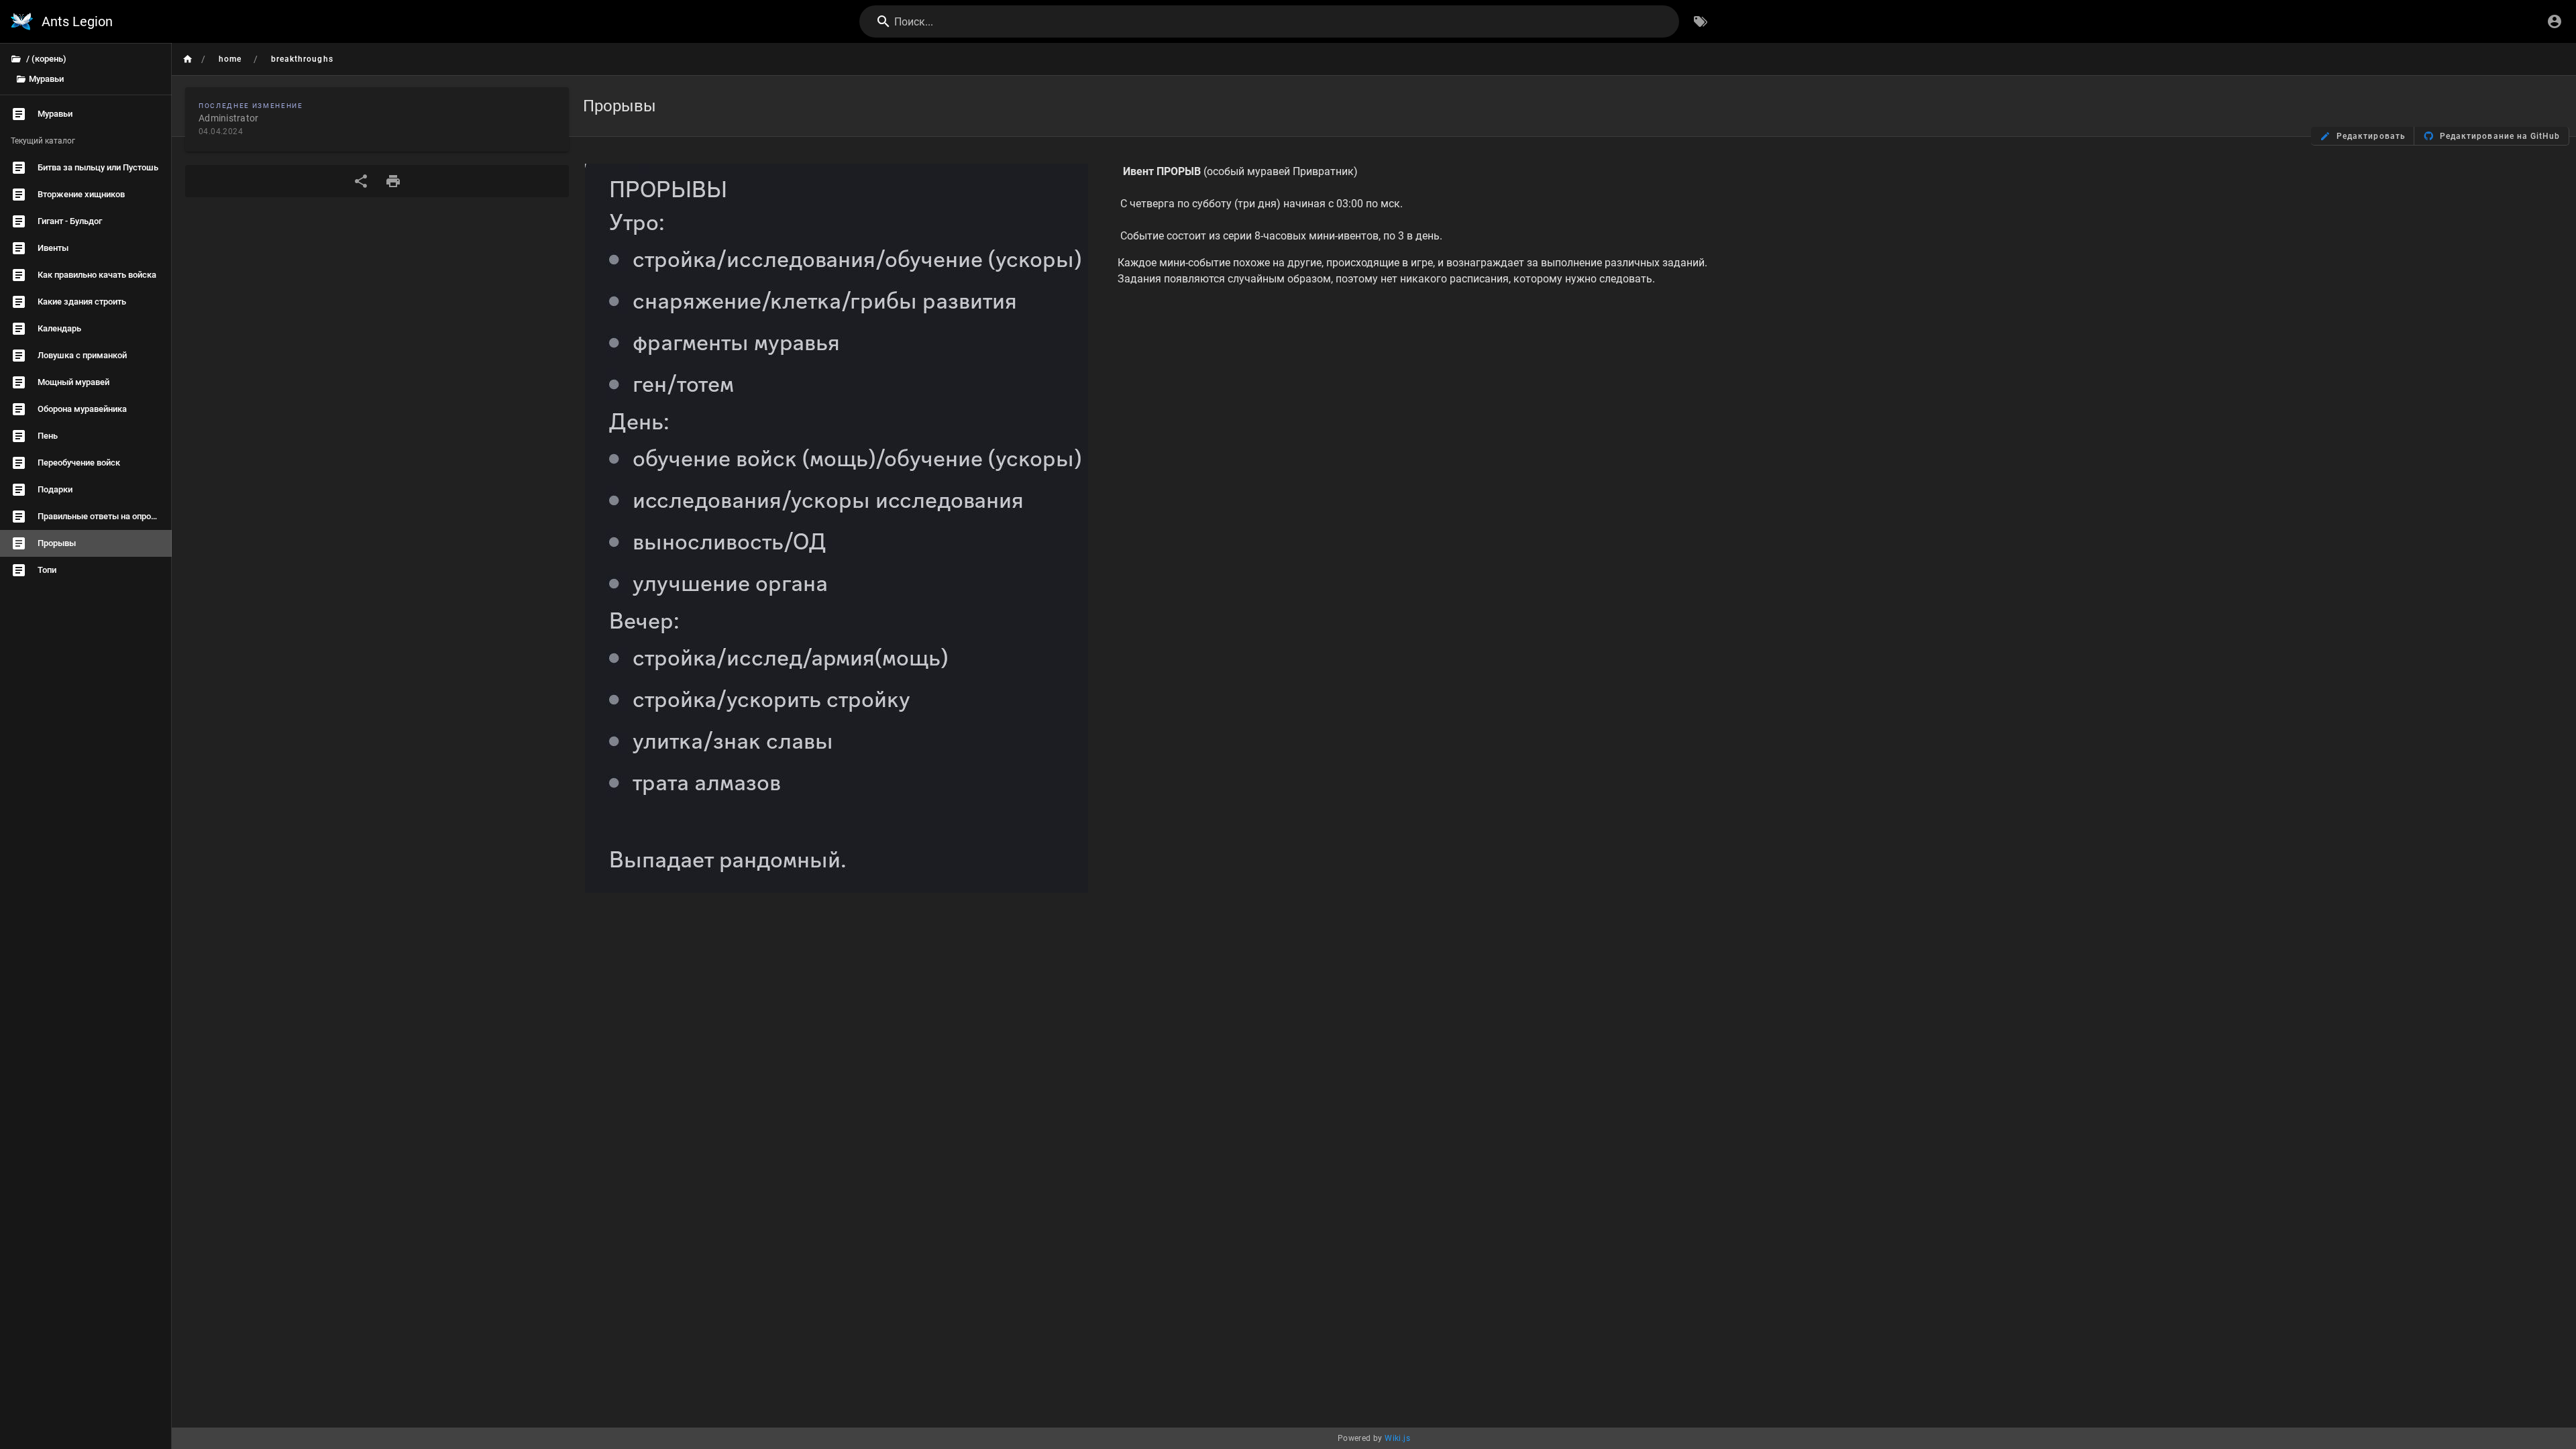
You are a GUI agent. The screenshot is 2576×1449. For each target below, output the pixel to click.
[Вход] (2555, 21)
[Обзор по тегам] (1701, 21)
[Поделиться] (361, 181)
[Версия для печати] (393, 181)
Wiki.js (1397, 1438)
